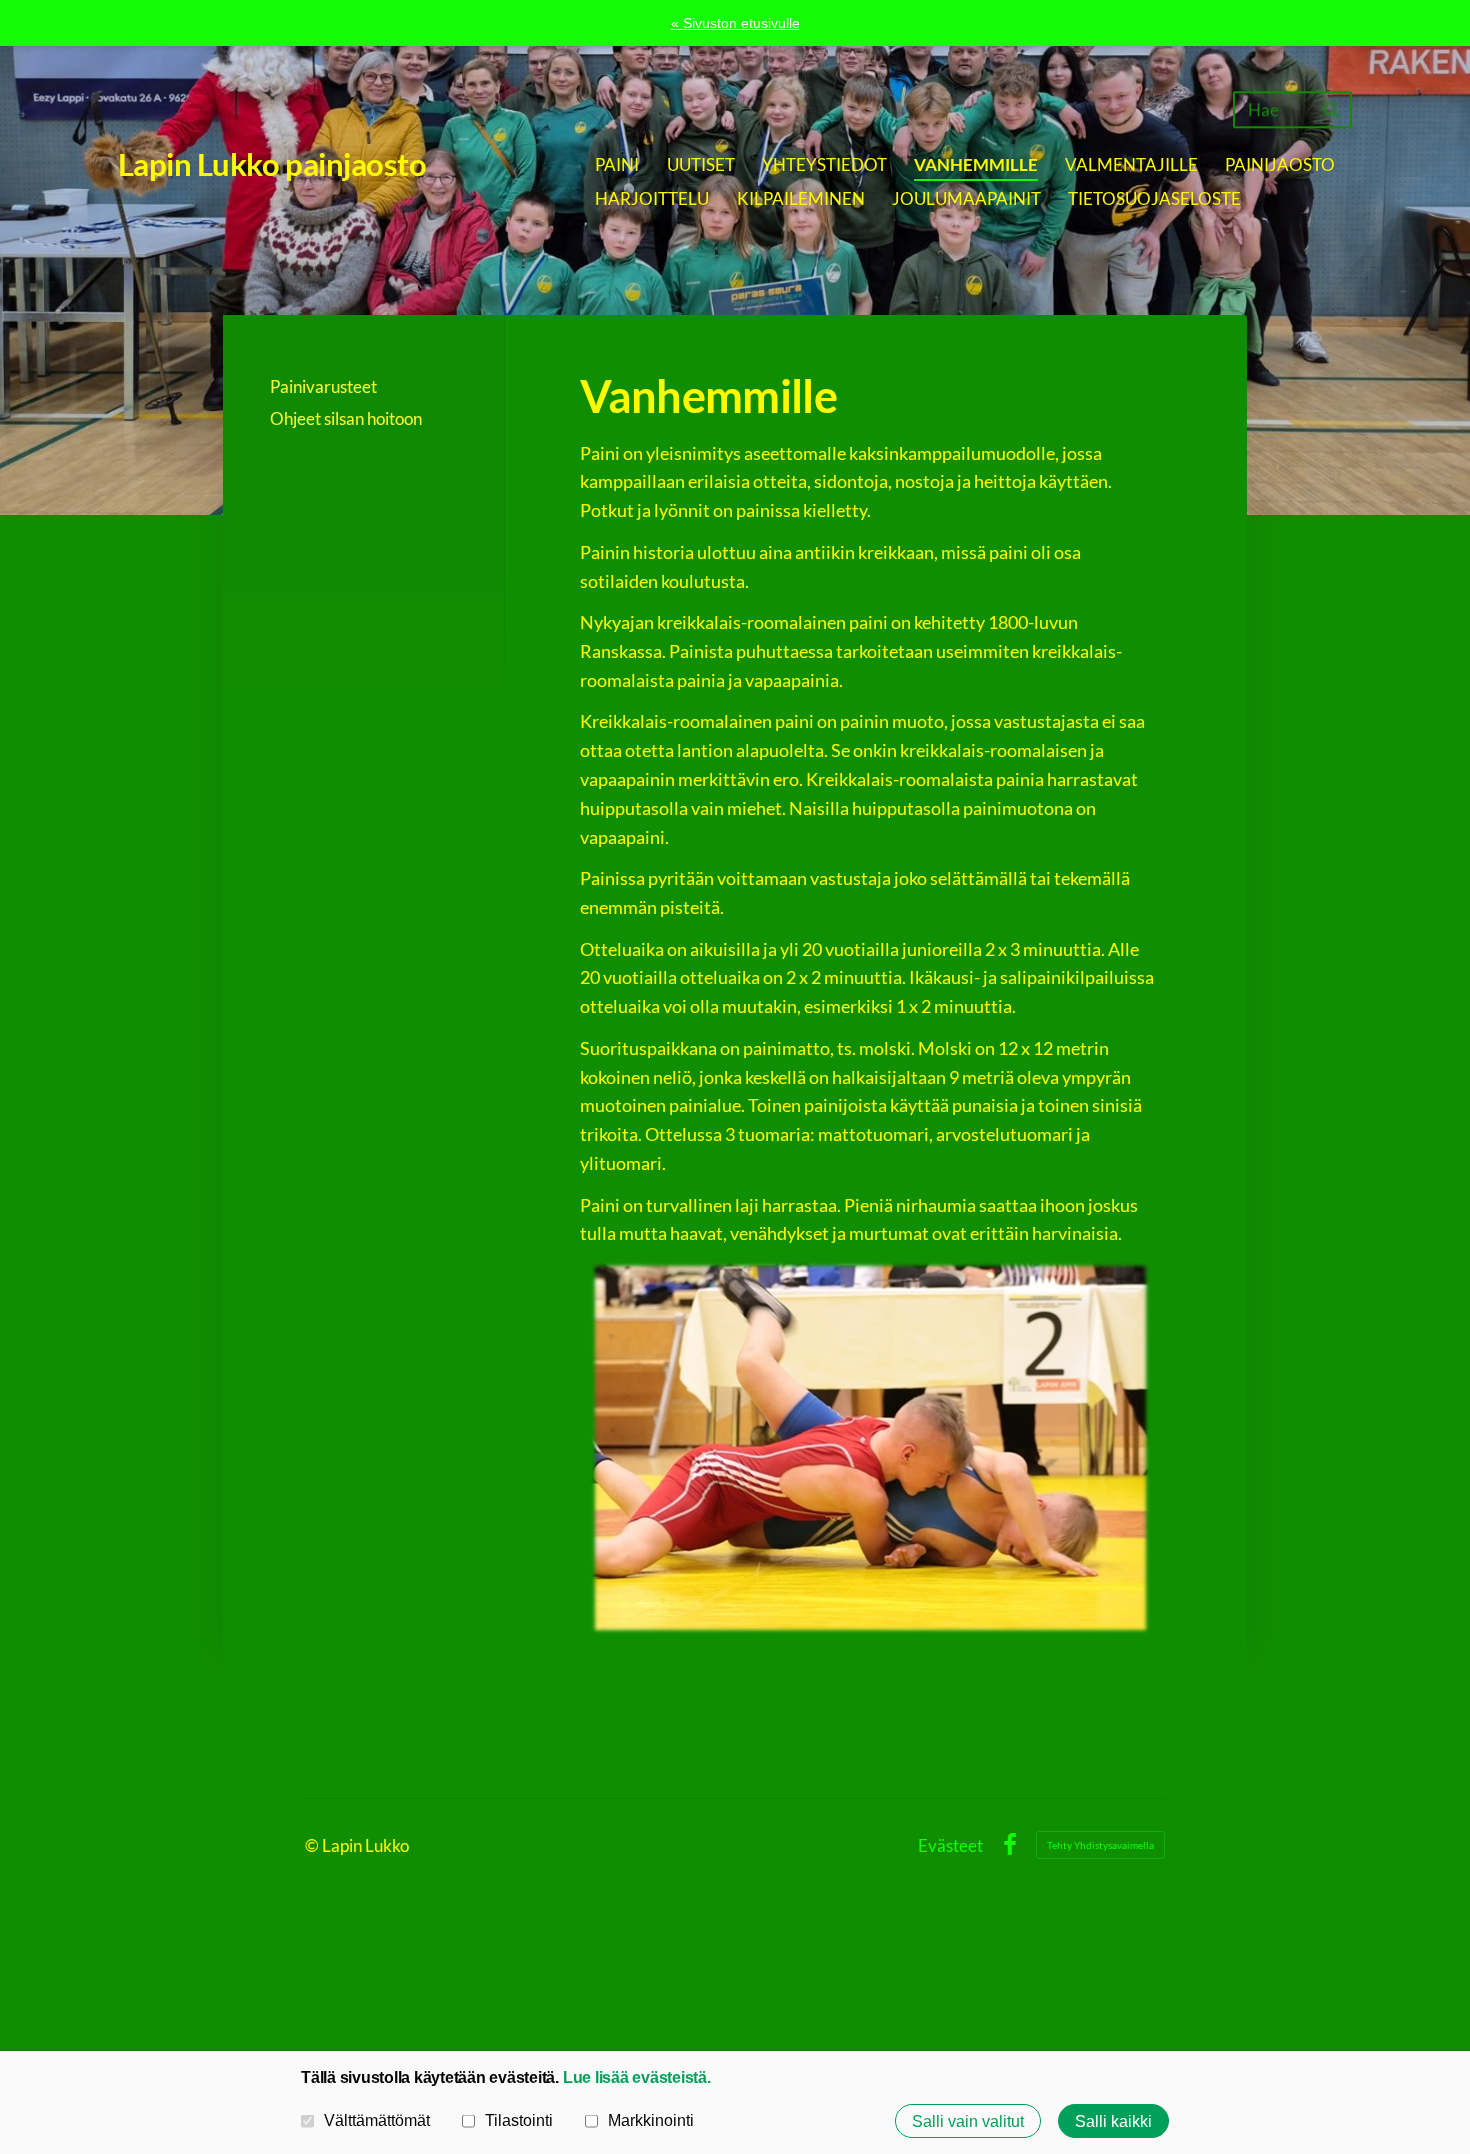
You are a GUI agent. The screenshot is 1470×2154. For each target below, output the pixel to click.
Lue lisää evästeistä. (637, 2077)
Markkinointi (651, 2120)
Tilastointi (519, 2120)
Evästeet (950, 1845)
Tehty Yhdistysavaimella (1100, 1845)
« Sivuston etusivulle (735, 23)
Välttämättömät (377, 2120)
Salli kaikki (1113, 2121)
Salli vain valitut (968, 2121)
